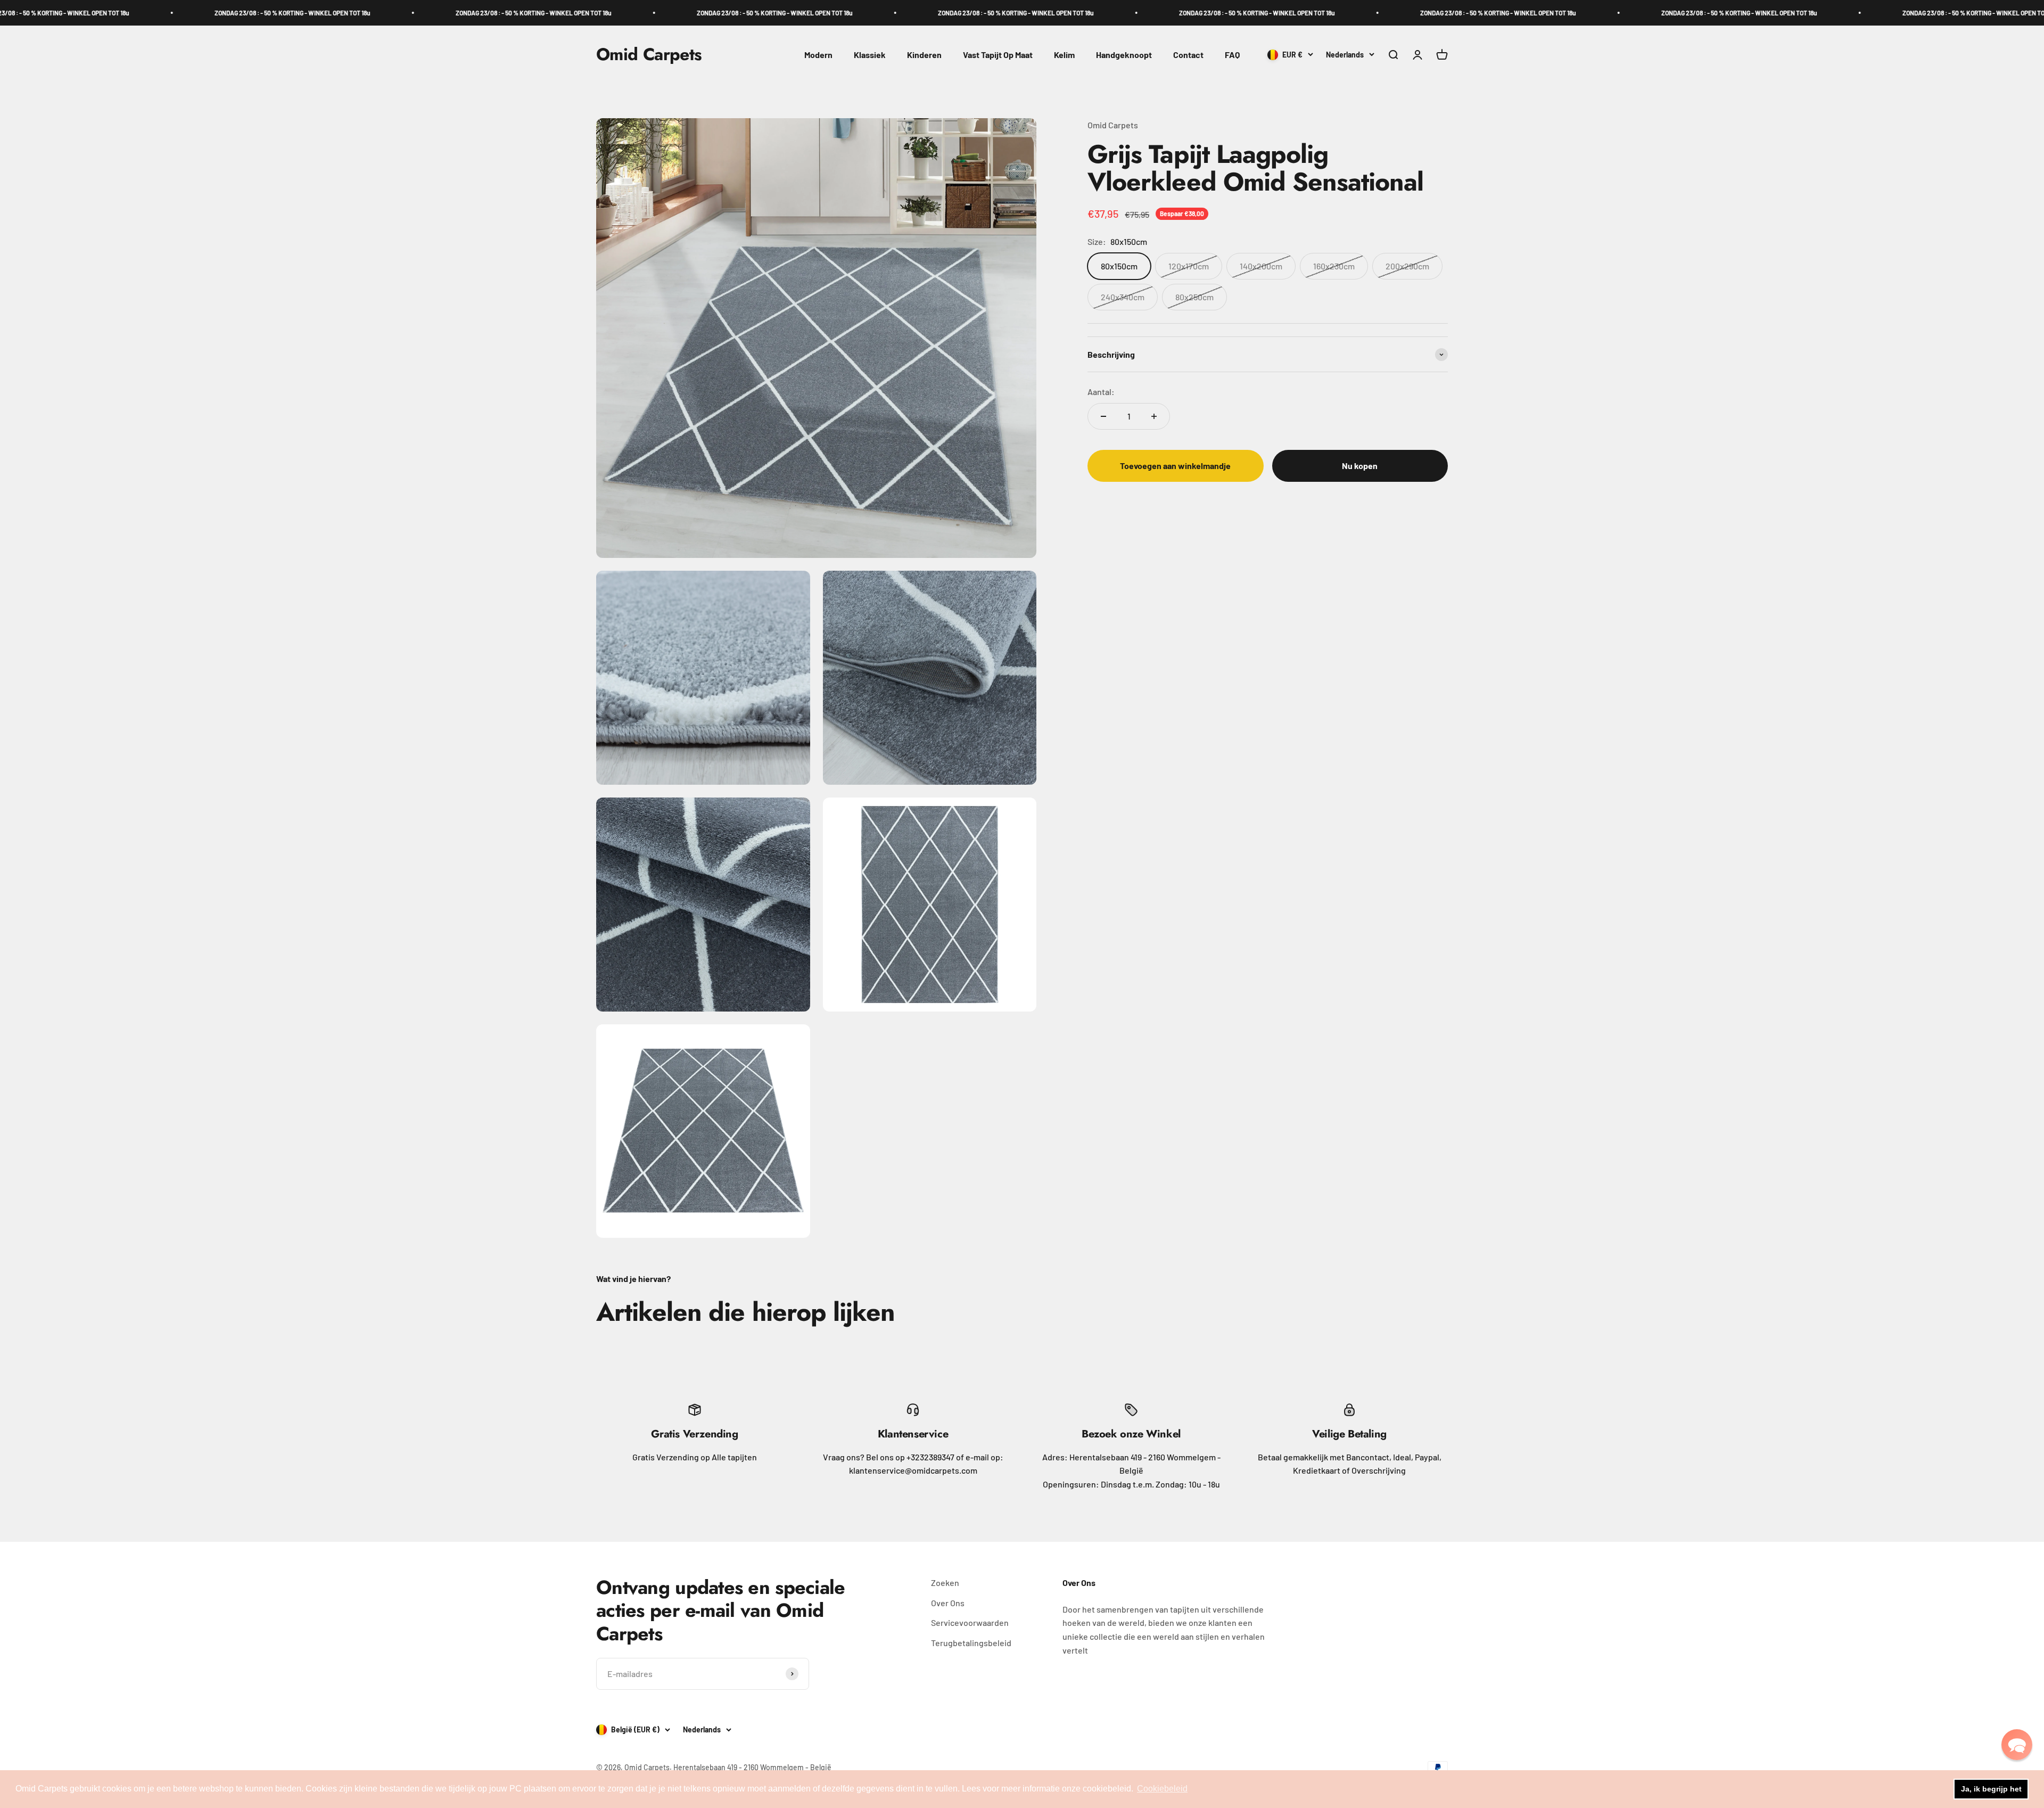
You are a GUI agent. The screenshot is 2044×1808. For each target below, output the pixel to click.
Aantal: (1101, 392)
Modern (818, 55)
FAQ (1232, 55)
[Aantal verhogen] (1154, 416)
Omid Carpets (1113, 125)
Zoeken (945, 1583)
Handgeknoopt (1124, 55)
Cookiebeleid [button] (1162, 1789)
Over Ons (948, 1603)
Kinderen (924, 55)
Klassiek (870, 55)
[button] (2017, 1745)
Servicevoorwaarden (970, 1622)
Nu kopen (1360, 466)
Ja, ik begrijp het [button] (1991, 1789)
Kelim (1064, 55)
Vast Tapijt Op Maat (998, 55)
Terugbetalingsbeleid (971, 1643)
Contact (1188, 55)
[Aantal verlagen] (1103, 416)
